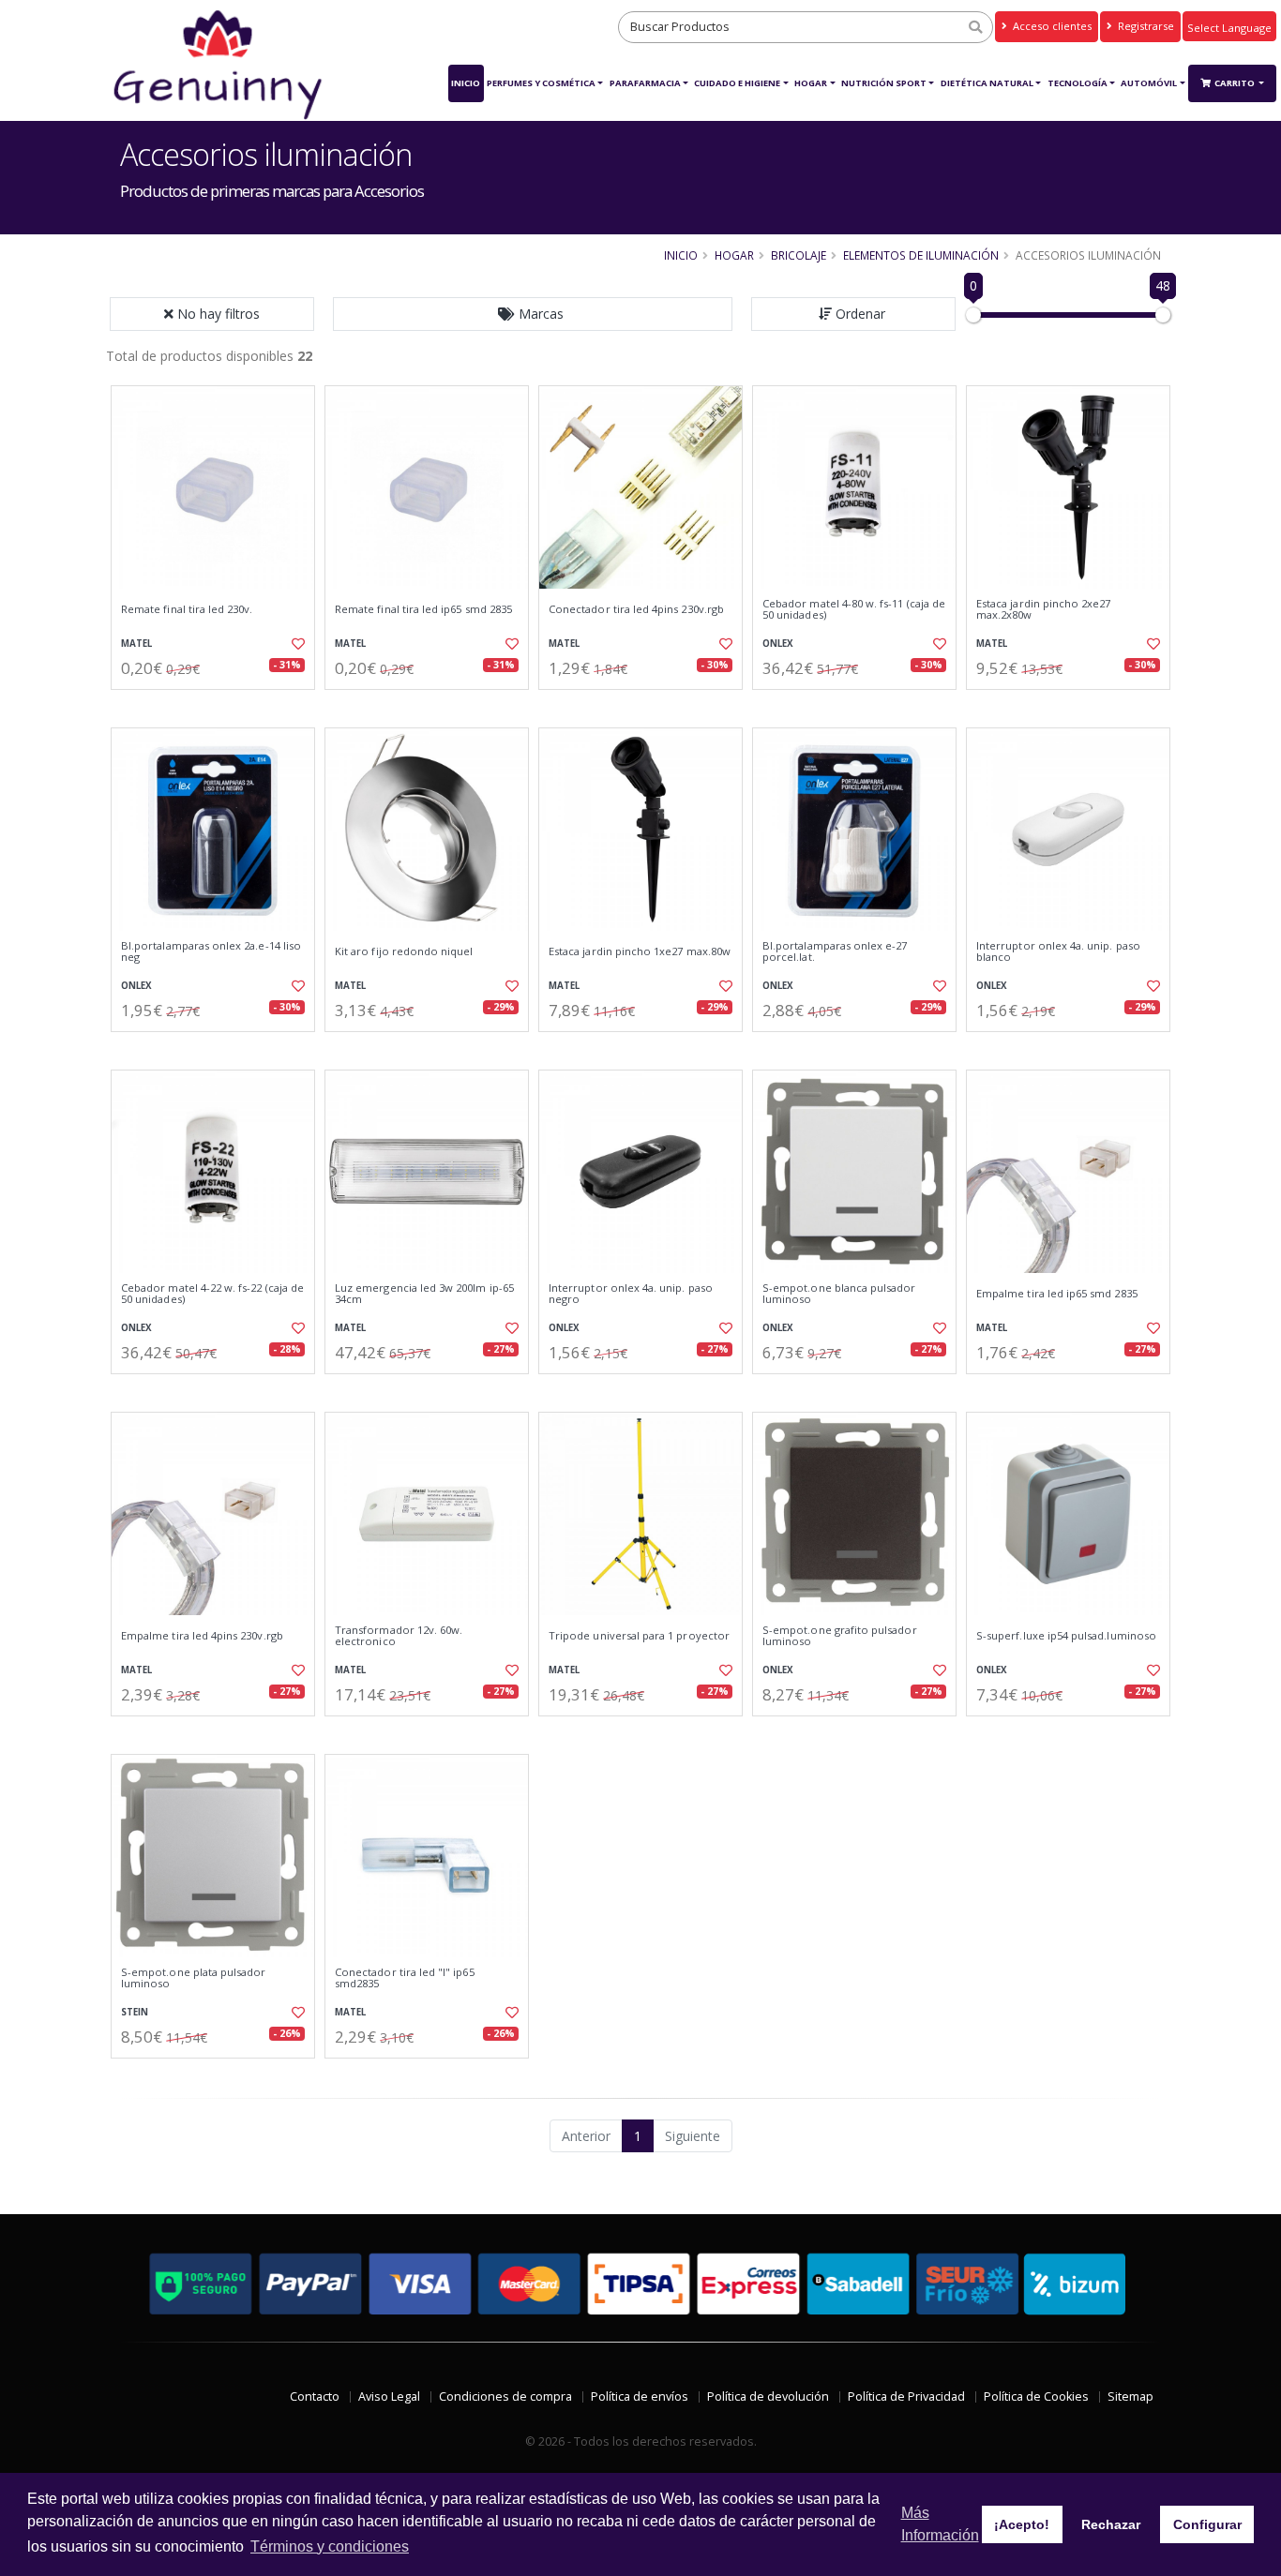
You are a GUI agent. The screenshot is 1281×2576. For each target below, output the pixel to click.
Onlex (778, 644)
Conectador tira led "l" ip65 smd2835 (405, 1978)
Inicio (466, 83)
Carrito (1236, 83)
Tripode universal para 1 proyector (639, 1636)
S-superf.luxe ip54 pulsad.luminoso (1066, 1636)
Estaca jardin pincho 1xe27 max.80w (640, 951)
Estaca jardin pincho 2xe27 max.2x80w (1043, 610)
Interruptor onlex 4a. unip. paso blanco (1058, 952)
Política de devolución (768, 2396)
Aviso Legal (389, 2396)
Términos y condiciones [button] (330, 2546)
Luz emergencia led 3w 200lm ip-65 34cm (424, 1294)
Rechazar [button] (1111, 2524)
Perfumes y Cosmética (541, 83)
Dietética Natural (987, 83)
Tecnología (1078, 83)
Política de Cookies (1036, 2396)
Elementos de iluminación (921, 255)
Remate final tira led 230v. (187, 609)
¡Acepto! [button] (1022, 2524)
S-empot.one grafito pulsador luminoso (840, 1636)
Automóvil (1149, 83)
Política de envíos (640, 2396)
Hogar (811, 83)
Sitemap (1130, 2396)
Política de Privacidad (906, 2396)
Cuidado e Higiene (737, 83)
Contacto (315, 2396)
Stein (135, 2012)
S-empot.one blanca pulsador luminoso (839, 1294)
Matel (136, 644)
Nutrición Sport (884, 83)
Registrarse (1145, 26)
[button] (533, 314)
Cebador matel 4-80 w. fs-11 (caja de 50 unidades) (854, 610)
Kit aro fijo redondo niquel (404, 951)
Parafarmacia (645, 83)
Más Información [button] (940, 2524)
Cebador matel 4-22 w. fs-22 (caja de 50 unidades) (212, 1294)
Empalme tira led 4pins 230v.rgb (202, 1636)
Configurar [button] (1207, 2524)
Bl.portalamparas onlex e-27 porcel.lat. (835, 952)
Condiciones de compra (505, 2396)
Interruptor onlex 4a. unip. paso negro (631, 1294)
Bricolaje (799, 255)
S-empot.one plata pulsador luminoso (193, 1978)
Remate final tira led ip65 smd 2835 (423, 609)
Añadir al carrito (219, 705)
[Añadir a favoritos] (296, 644)
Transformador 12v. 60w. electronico (399, 1636)
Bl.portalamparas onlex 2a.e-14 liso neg (211, 952)
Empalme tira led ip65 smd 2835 (1057, 1294)
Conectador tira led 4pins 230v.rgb (636, 609)
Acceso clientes (1051, 26)
